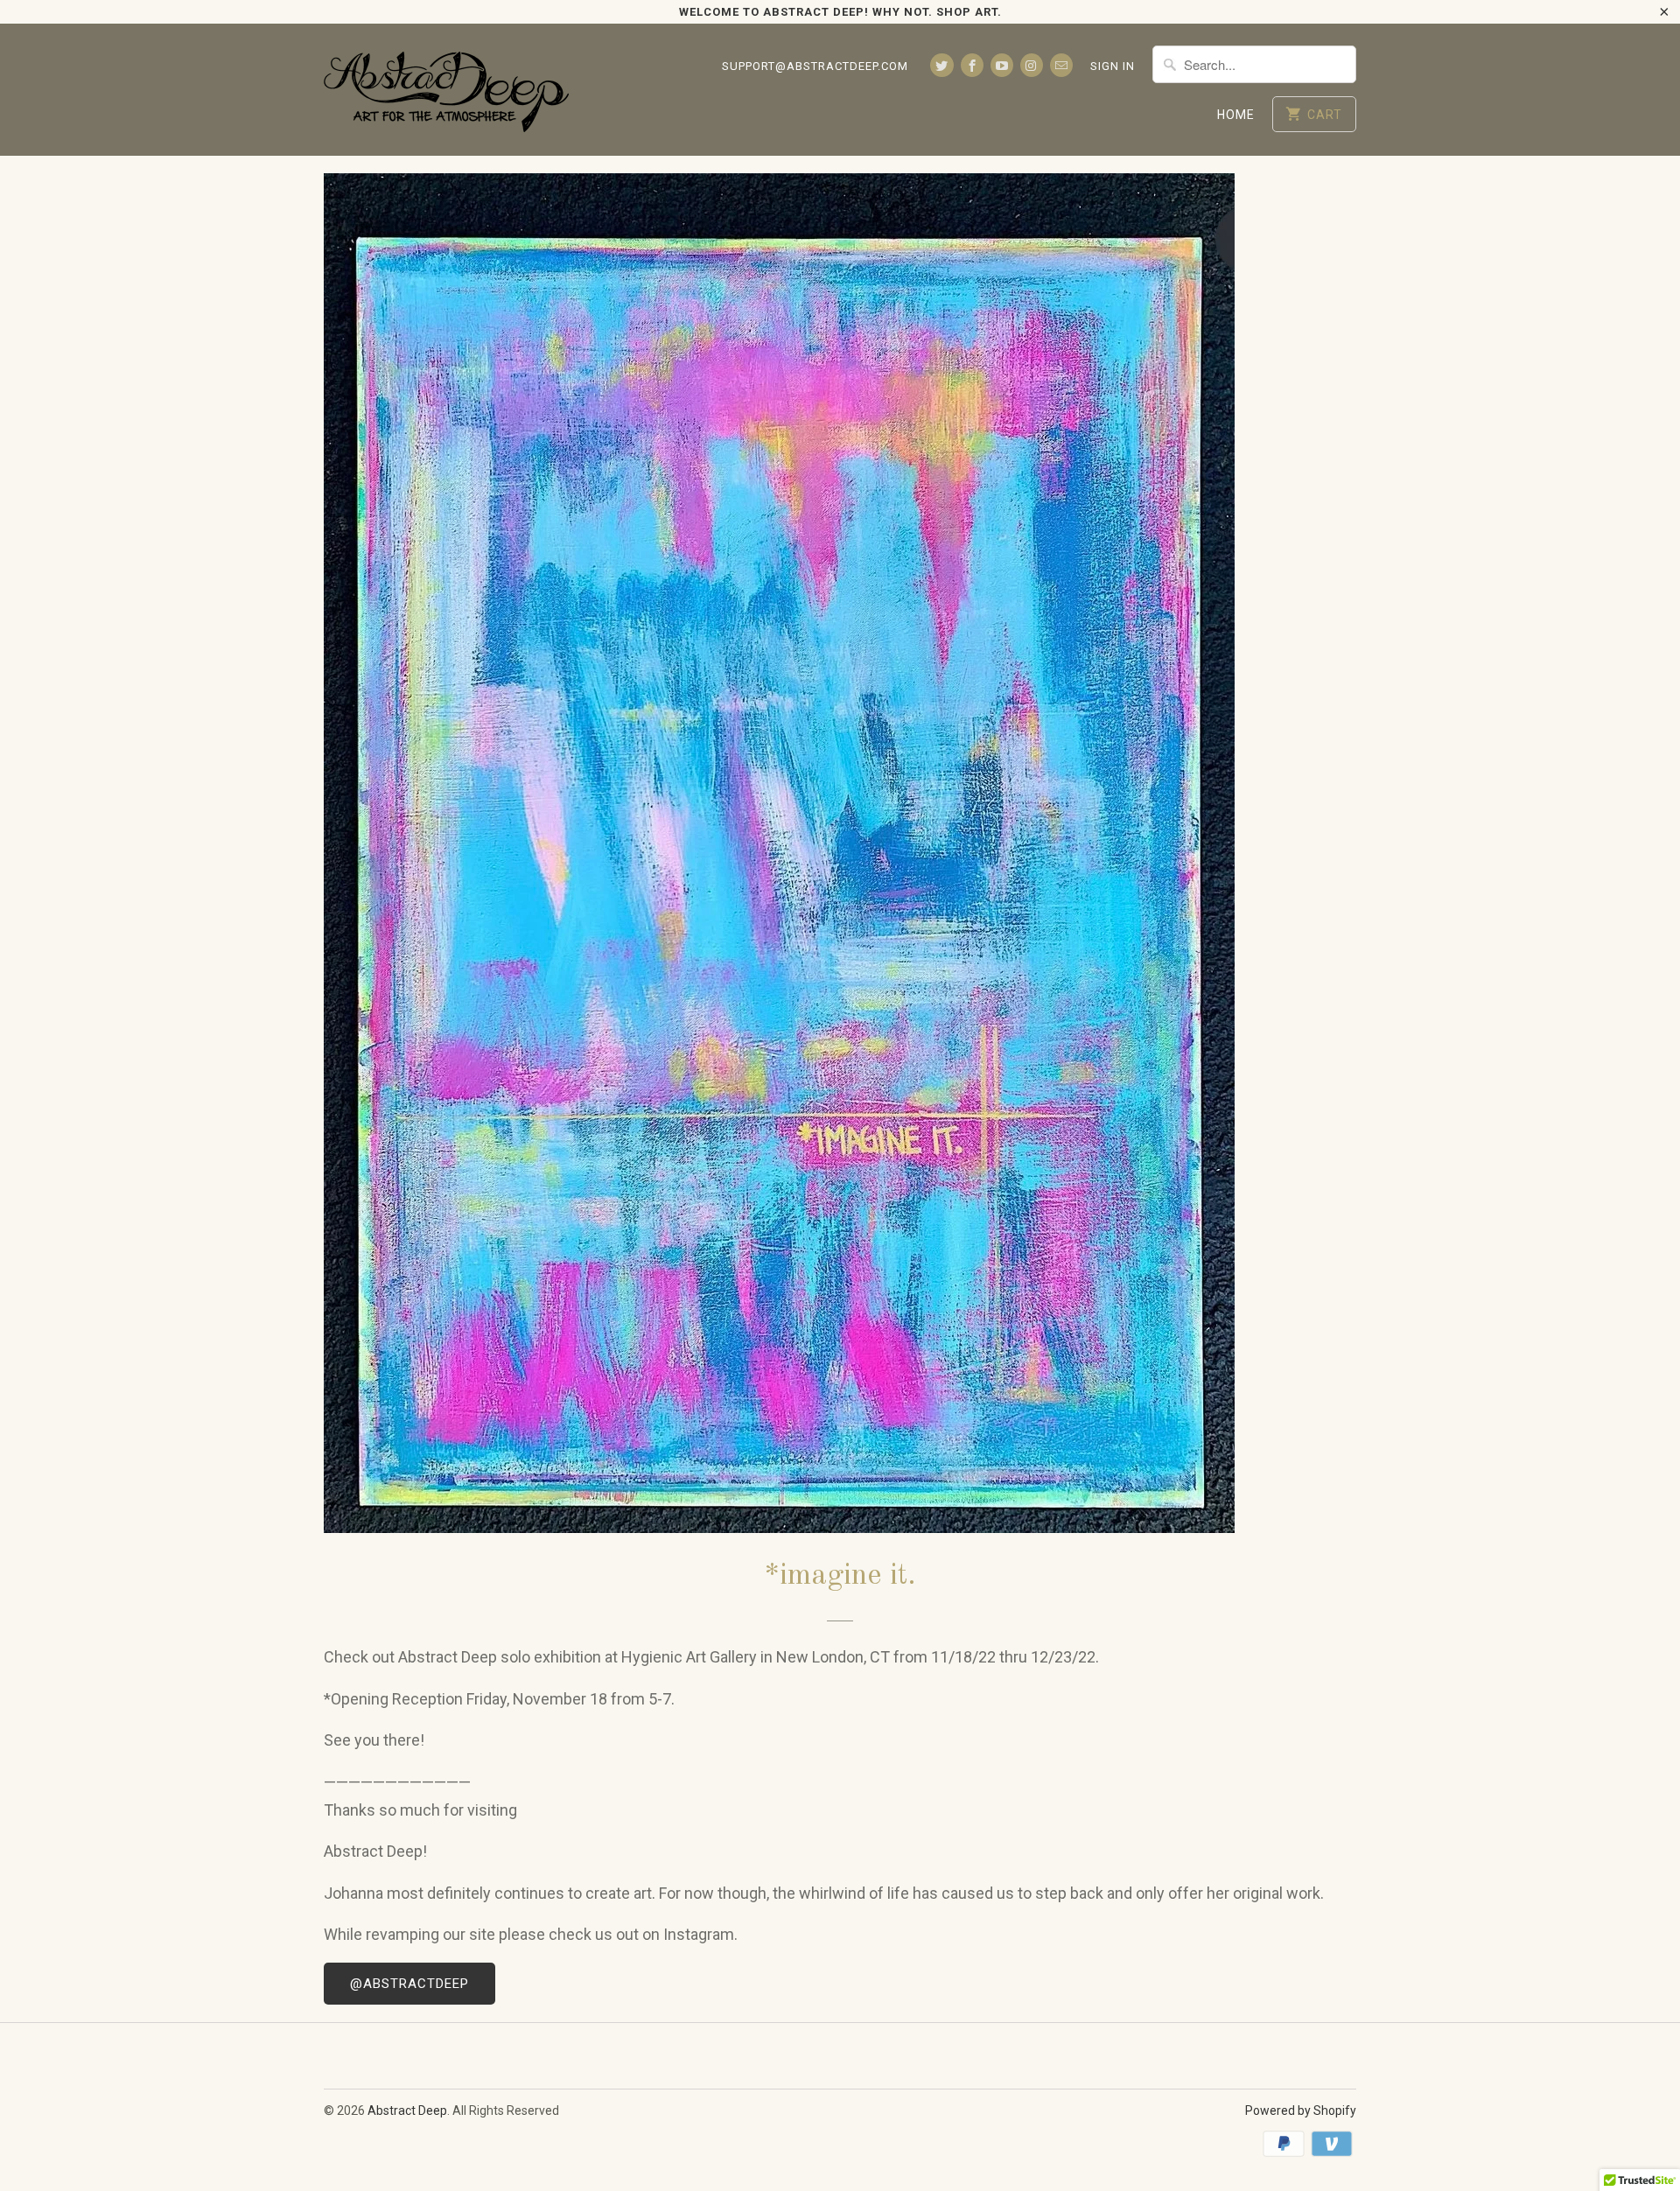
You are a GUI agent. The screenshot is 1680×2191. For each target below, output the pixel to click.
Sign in (1113, 66)
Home (1236, 115)
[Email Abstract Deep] (1061, 65)
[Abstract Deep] (446, 90)
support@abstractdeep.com (815, 66)
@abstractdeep (409, 1984)
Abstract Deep (407, 2110)
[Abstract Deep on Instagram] (1032, 65)
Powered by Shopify (1301, 2110)
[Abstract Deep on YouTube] (1002, 65)
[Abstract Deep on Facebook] (972, 65)
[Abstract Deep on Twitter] (941, 65)
